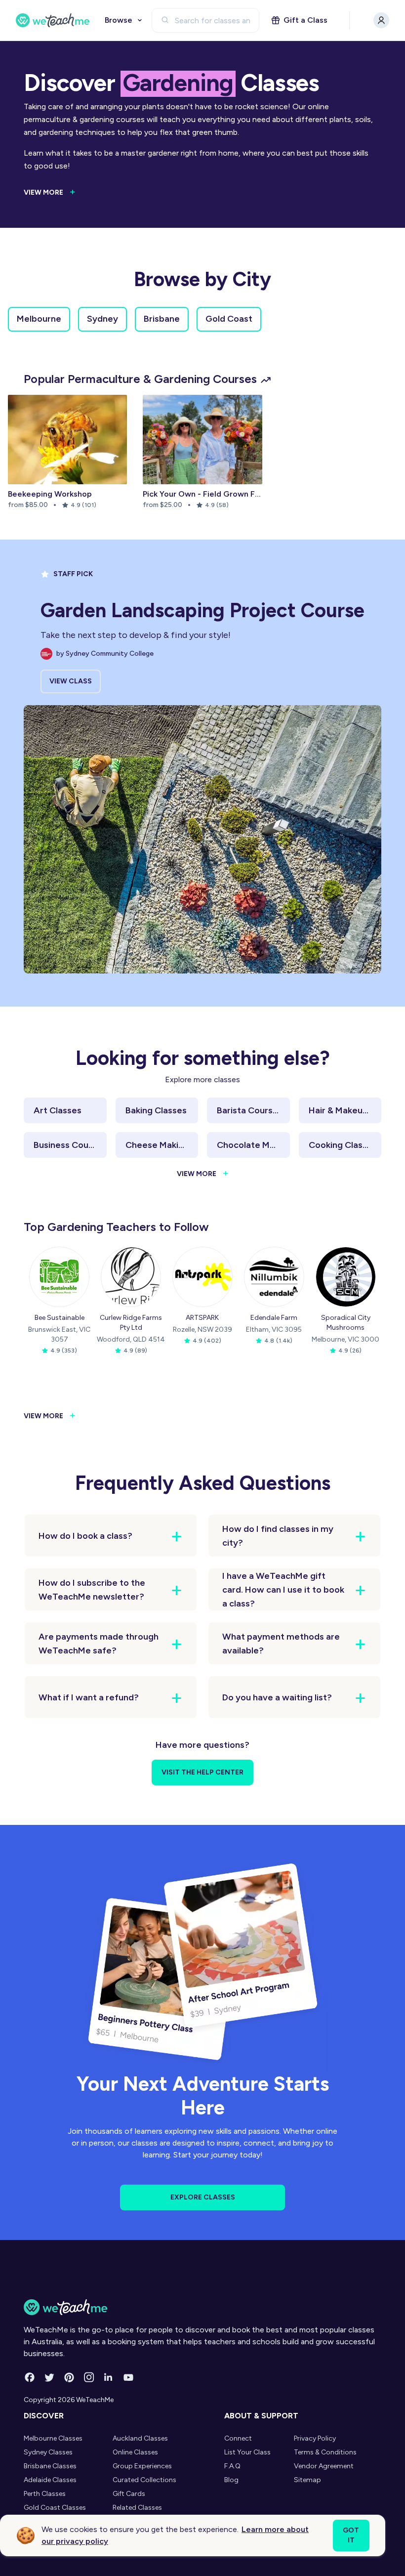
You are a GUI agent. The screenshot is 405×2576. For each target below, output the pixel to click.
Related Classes (137, 2508)
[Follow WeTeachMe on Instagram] (89, 2377)
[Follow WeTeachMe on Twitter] (49, 2377)
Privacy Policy (315, 2438)
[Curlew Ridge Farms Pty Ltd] (131, 1277)
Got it (351, 2535)
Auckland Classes (140, 2438)
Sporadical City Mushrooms (346, 1323)
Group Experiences (142, 2466)
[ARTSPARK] (202, 1277)
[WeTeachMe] (53, 20)
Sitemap (307, 2480)
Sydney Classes (48, 2452)
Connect (238, 2438)
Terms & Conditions (325, 2452)
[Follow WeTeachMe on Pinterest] (69, 2377)
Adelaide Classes (50, 2480)
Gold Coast (229, 319)
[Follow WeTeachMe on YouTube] (128, 2377)
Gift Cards (129, 2494)
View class (71, 681)
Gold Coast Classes (55, 2508)
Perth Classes (45, 2494)
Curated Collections (144, 2480)
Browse (119, 20)
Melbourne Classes (53, 2438)
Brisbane (162, 319)
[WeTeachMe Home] (202, 2307)
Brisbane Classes (50, 2466)
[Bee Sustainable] (59, 1277)
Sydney (102, 319)
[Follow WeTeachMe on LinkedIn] (109, 2377)
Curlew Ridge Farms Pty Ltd (131, 1323)
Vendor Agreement (324, 2466)
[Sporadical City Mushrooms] (346, 1277)
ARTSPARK (202, 1318)
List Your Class (247, 2452)
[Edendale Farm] (274, 1277)
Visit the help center (202, 1772)
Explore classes (203, 2197)
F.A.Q (232, 2466)
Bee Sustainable (60, 1318)
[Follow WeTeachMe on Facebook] (30, 2377)
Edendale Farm (274, 1318)
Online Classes (135, 2452)
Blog (231, 2480)
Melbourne (39, 319)
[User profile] (381, 20)
